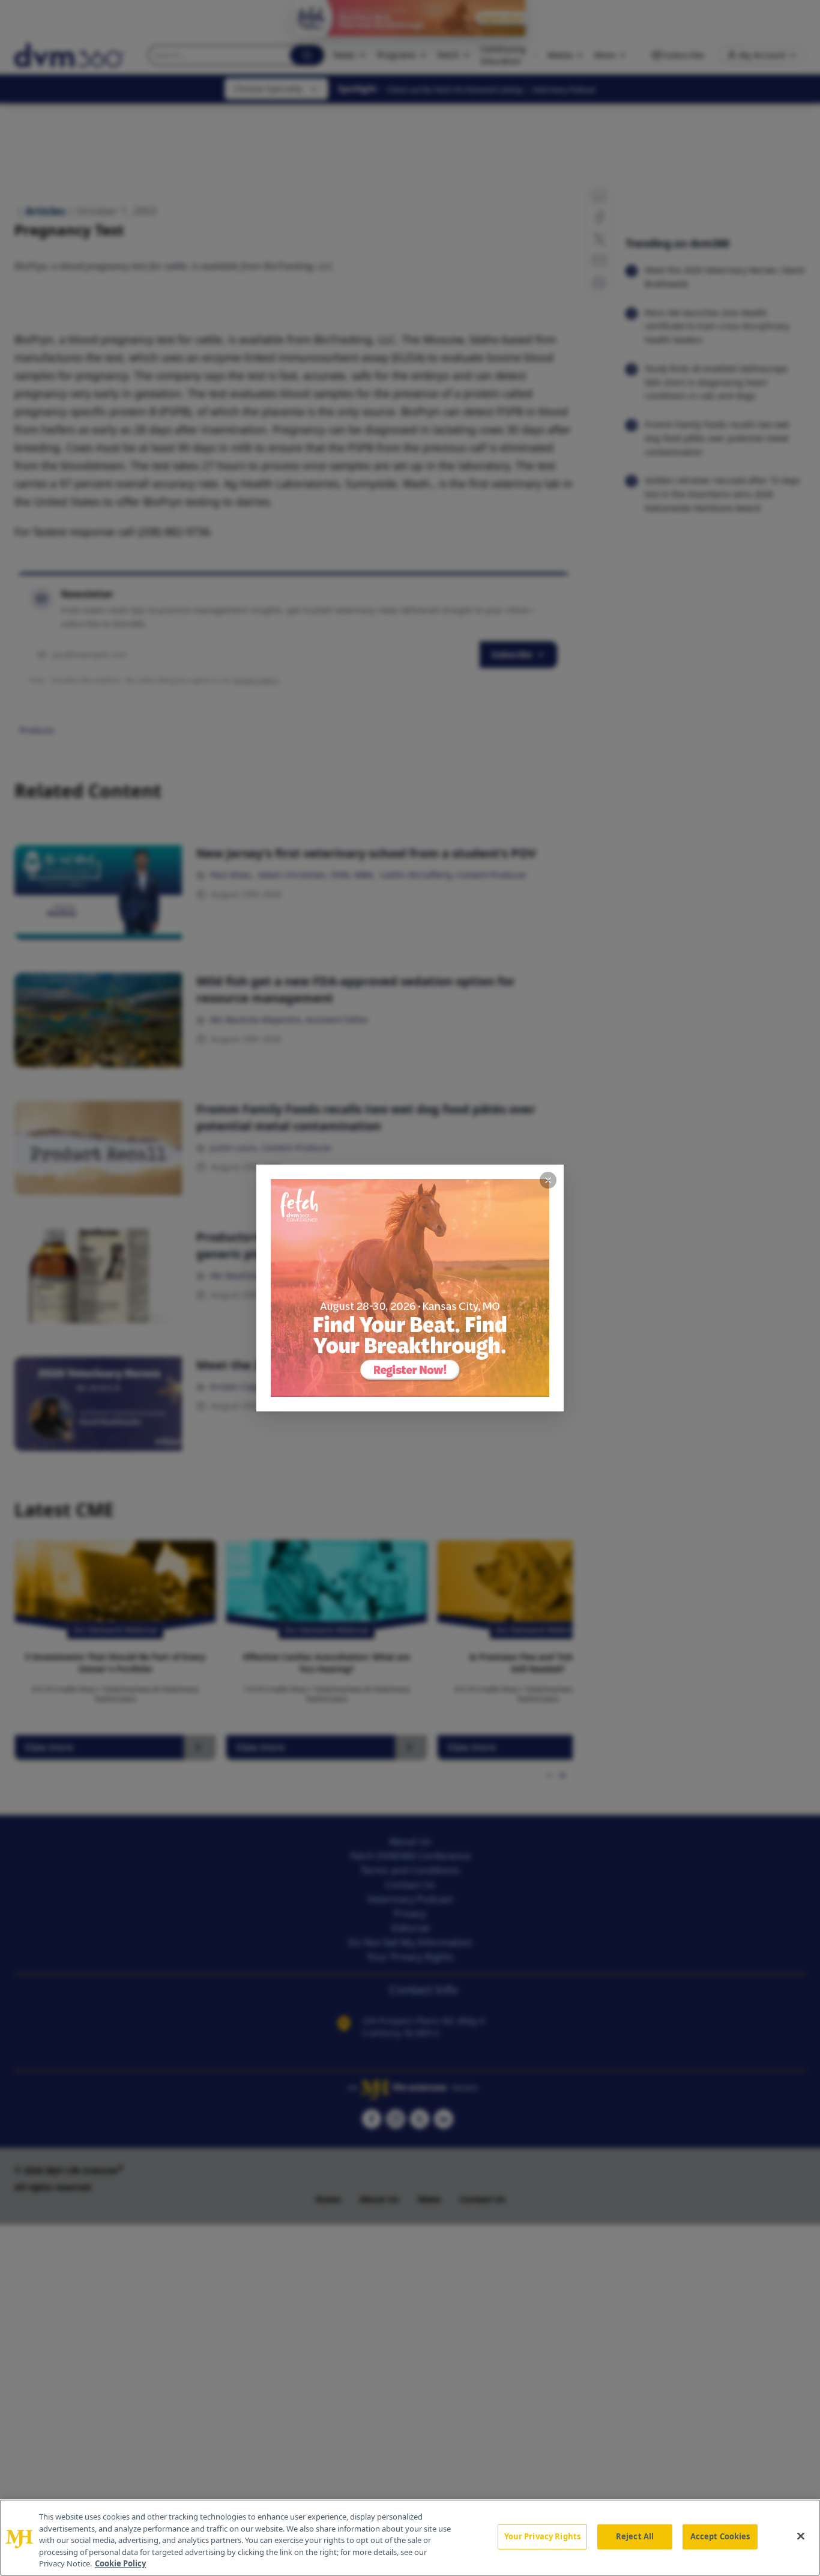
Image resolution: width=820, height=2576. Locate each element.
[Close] (801, 2536)
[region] (410, 2538)
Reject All (635, 2536)
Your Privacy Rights (542, 2536)
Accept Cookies (720, 2536)
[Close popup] (548, 1180)
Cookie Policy (120, 2563)
